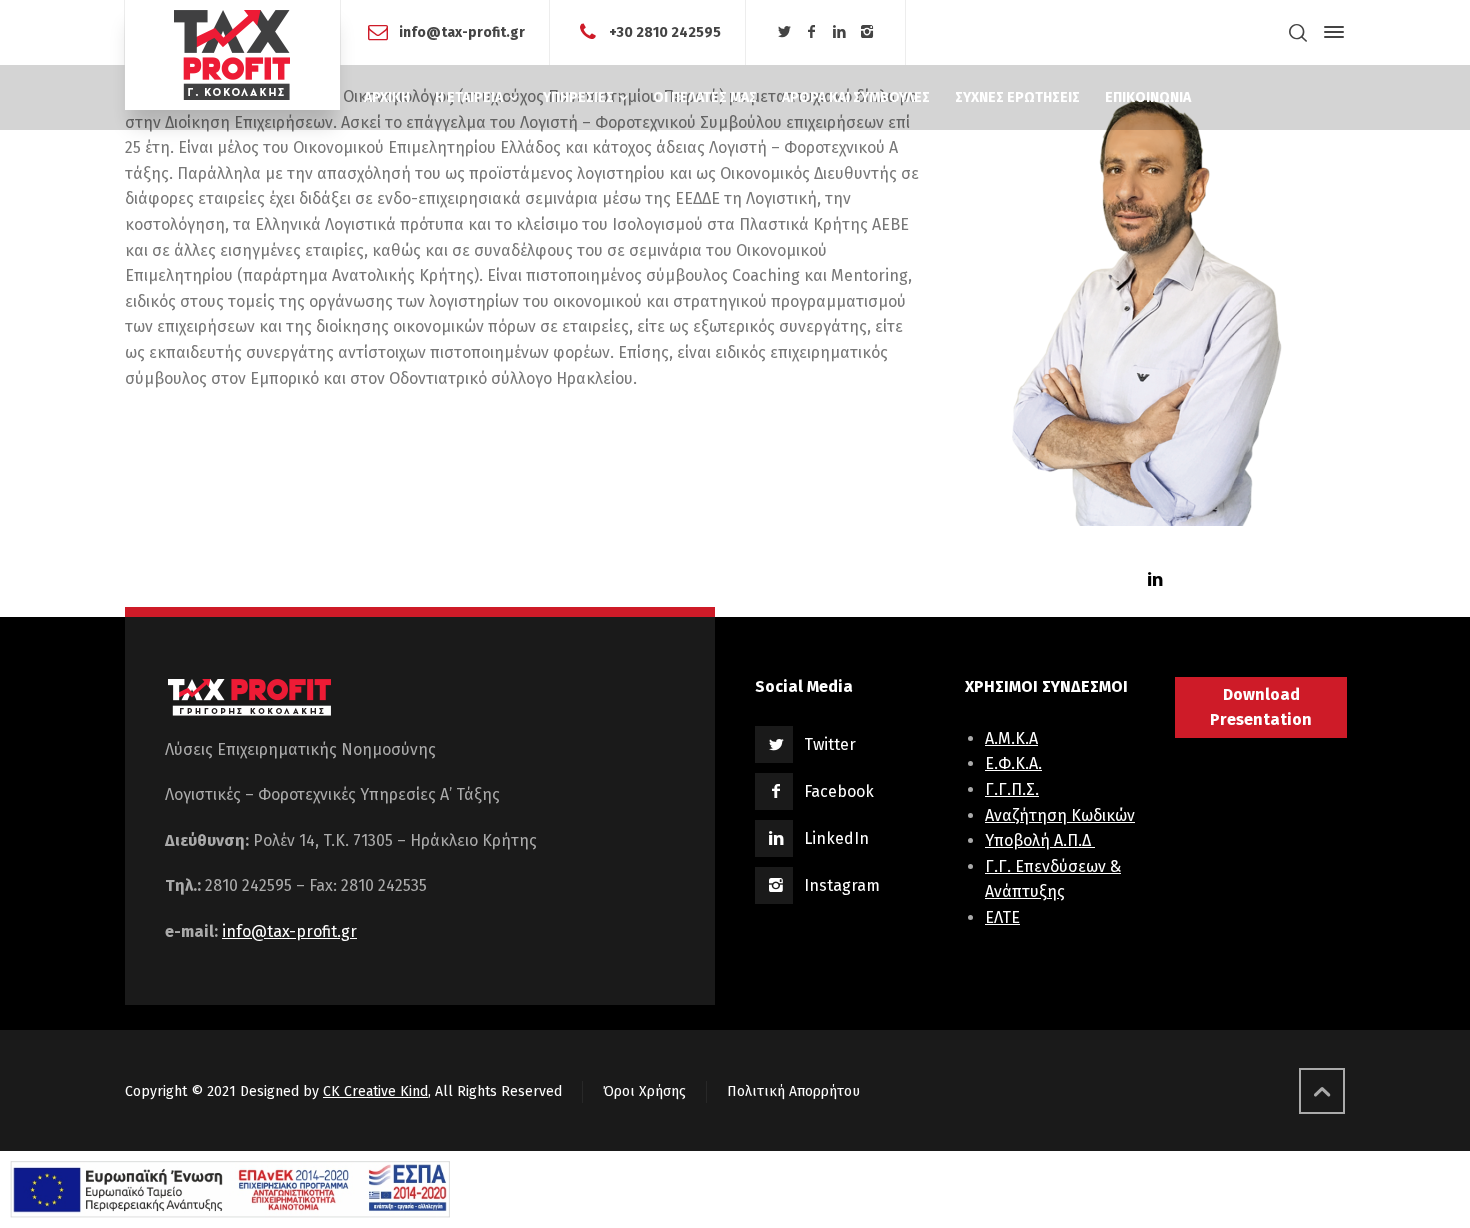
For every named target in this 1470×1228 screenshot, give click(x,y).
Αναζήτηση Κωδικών (1060, 815)
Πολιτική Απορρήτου (793, 1091)
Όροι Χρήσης (644, 1091)
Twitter (830, 744)
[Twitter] (784, 32)
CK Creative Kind (375, 1091)
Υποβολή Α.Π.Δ (1040, 840)
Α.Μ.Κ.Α (1011, 738)
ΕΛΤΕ (1002, 917)
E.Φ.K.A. (1013, 763)
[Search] (1298, 32)
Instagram (842, 885)
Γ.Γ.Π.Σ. (1012, 789)
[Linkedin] (840, 32)
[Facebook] (812, 32)
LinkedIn (836, 838)
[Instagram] (867, 32)
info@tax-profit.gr (462, 31)
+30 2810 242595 (665, 31)
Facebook (839, 791)
